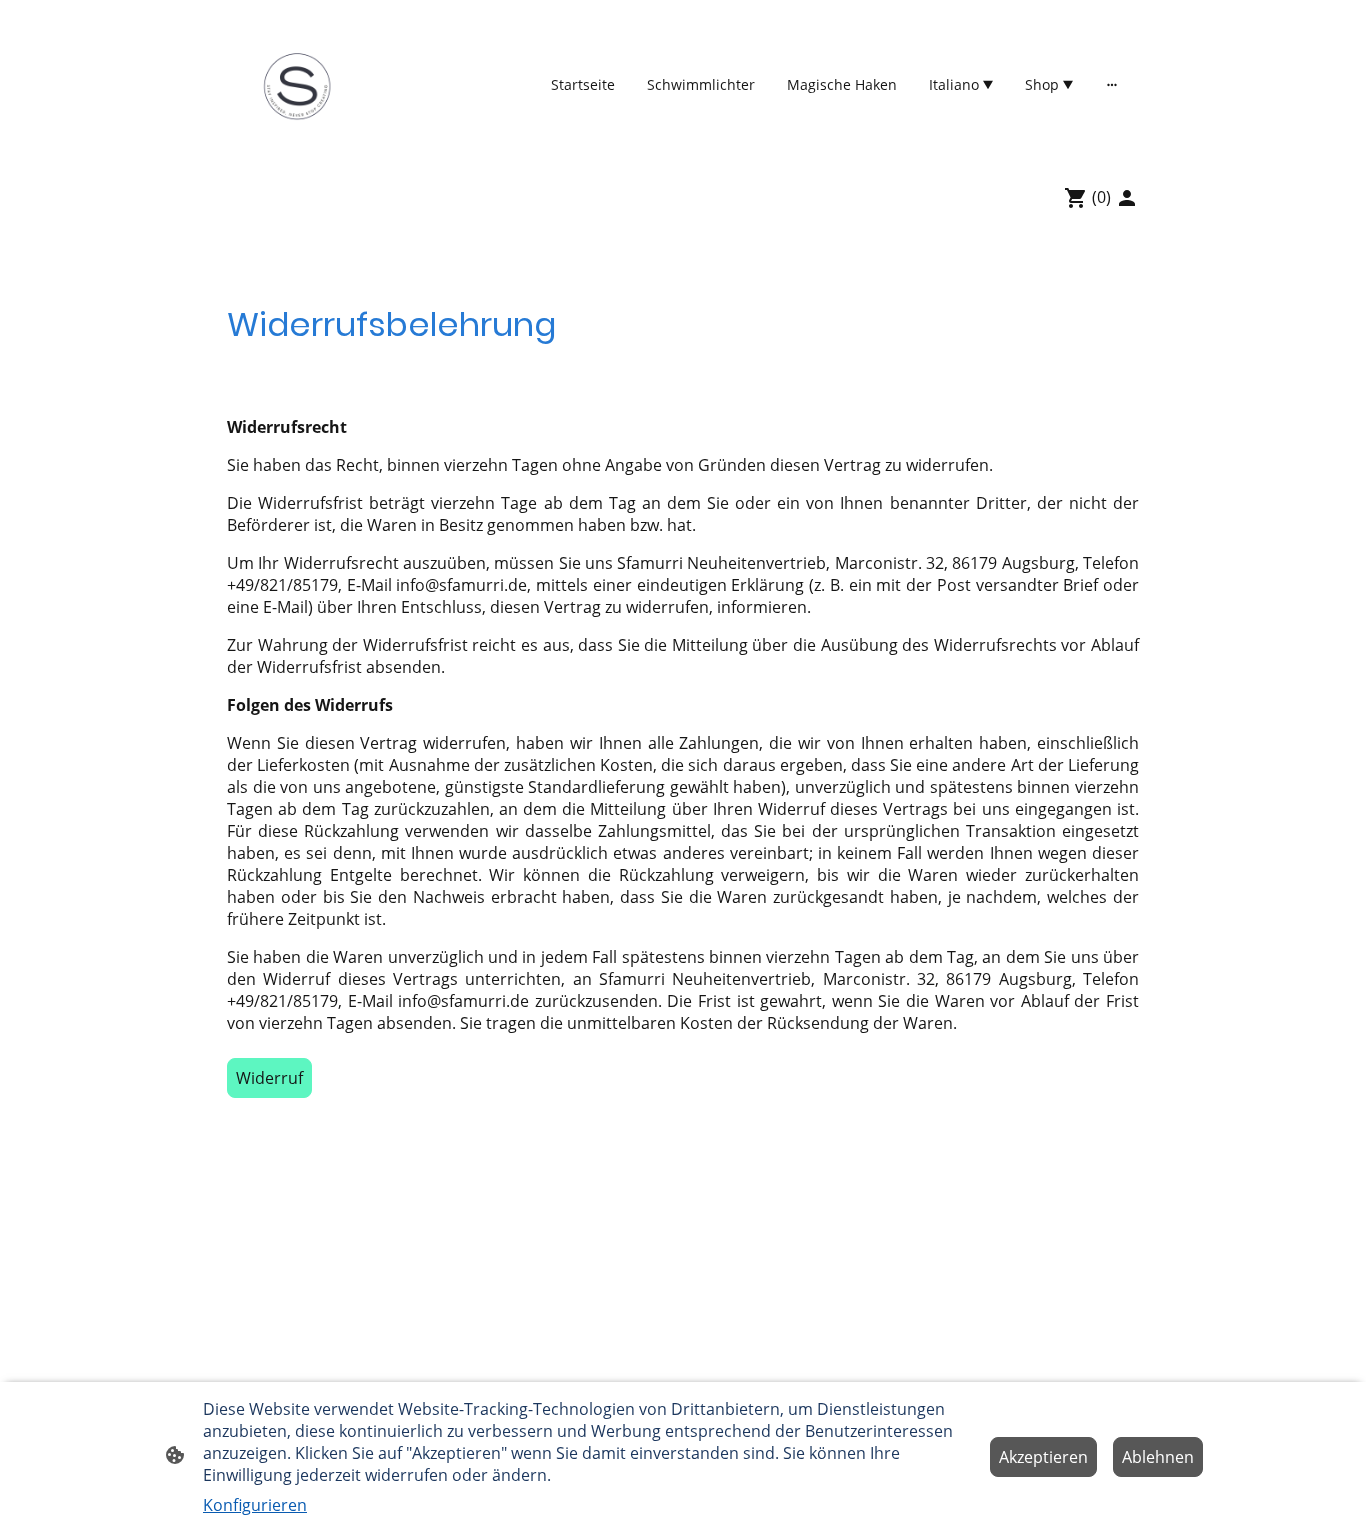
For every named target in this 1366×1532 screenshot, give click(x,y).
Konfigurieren (255, 1505)
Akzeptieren (1043, 1457)
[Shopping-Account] (1127, 198)
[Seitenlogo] (296, 84)
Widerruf (269, 1078)
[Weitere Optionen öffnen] (1112, 84)
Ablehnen (1158, 1457)
